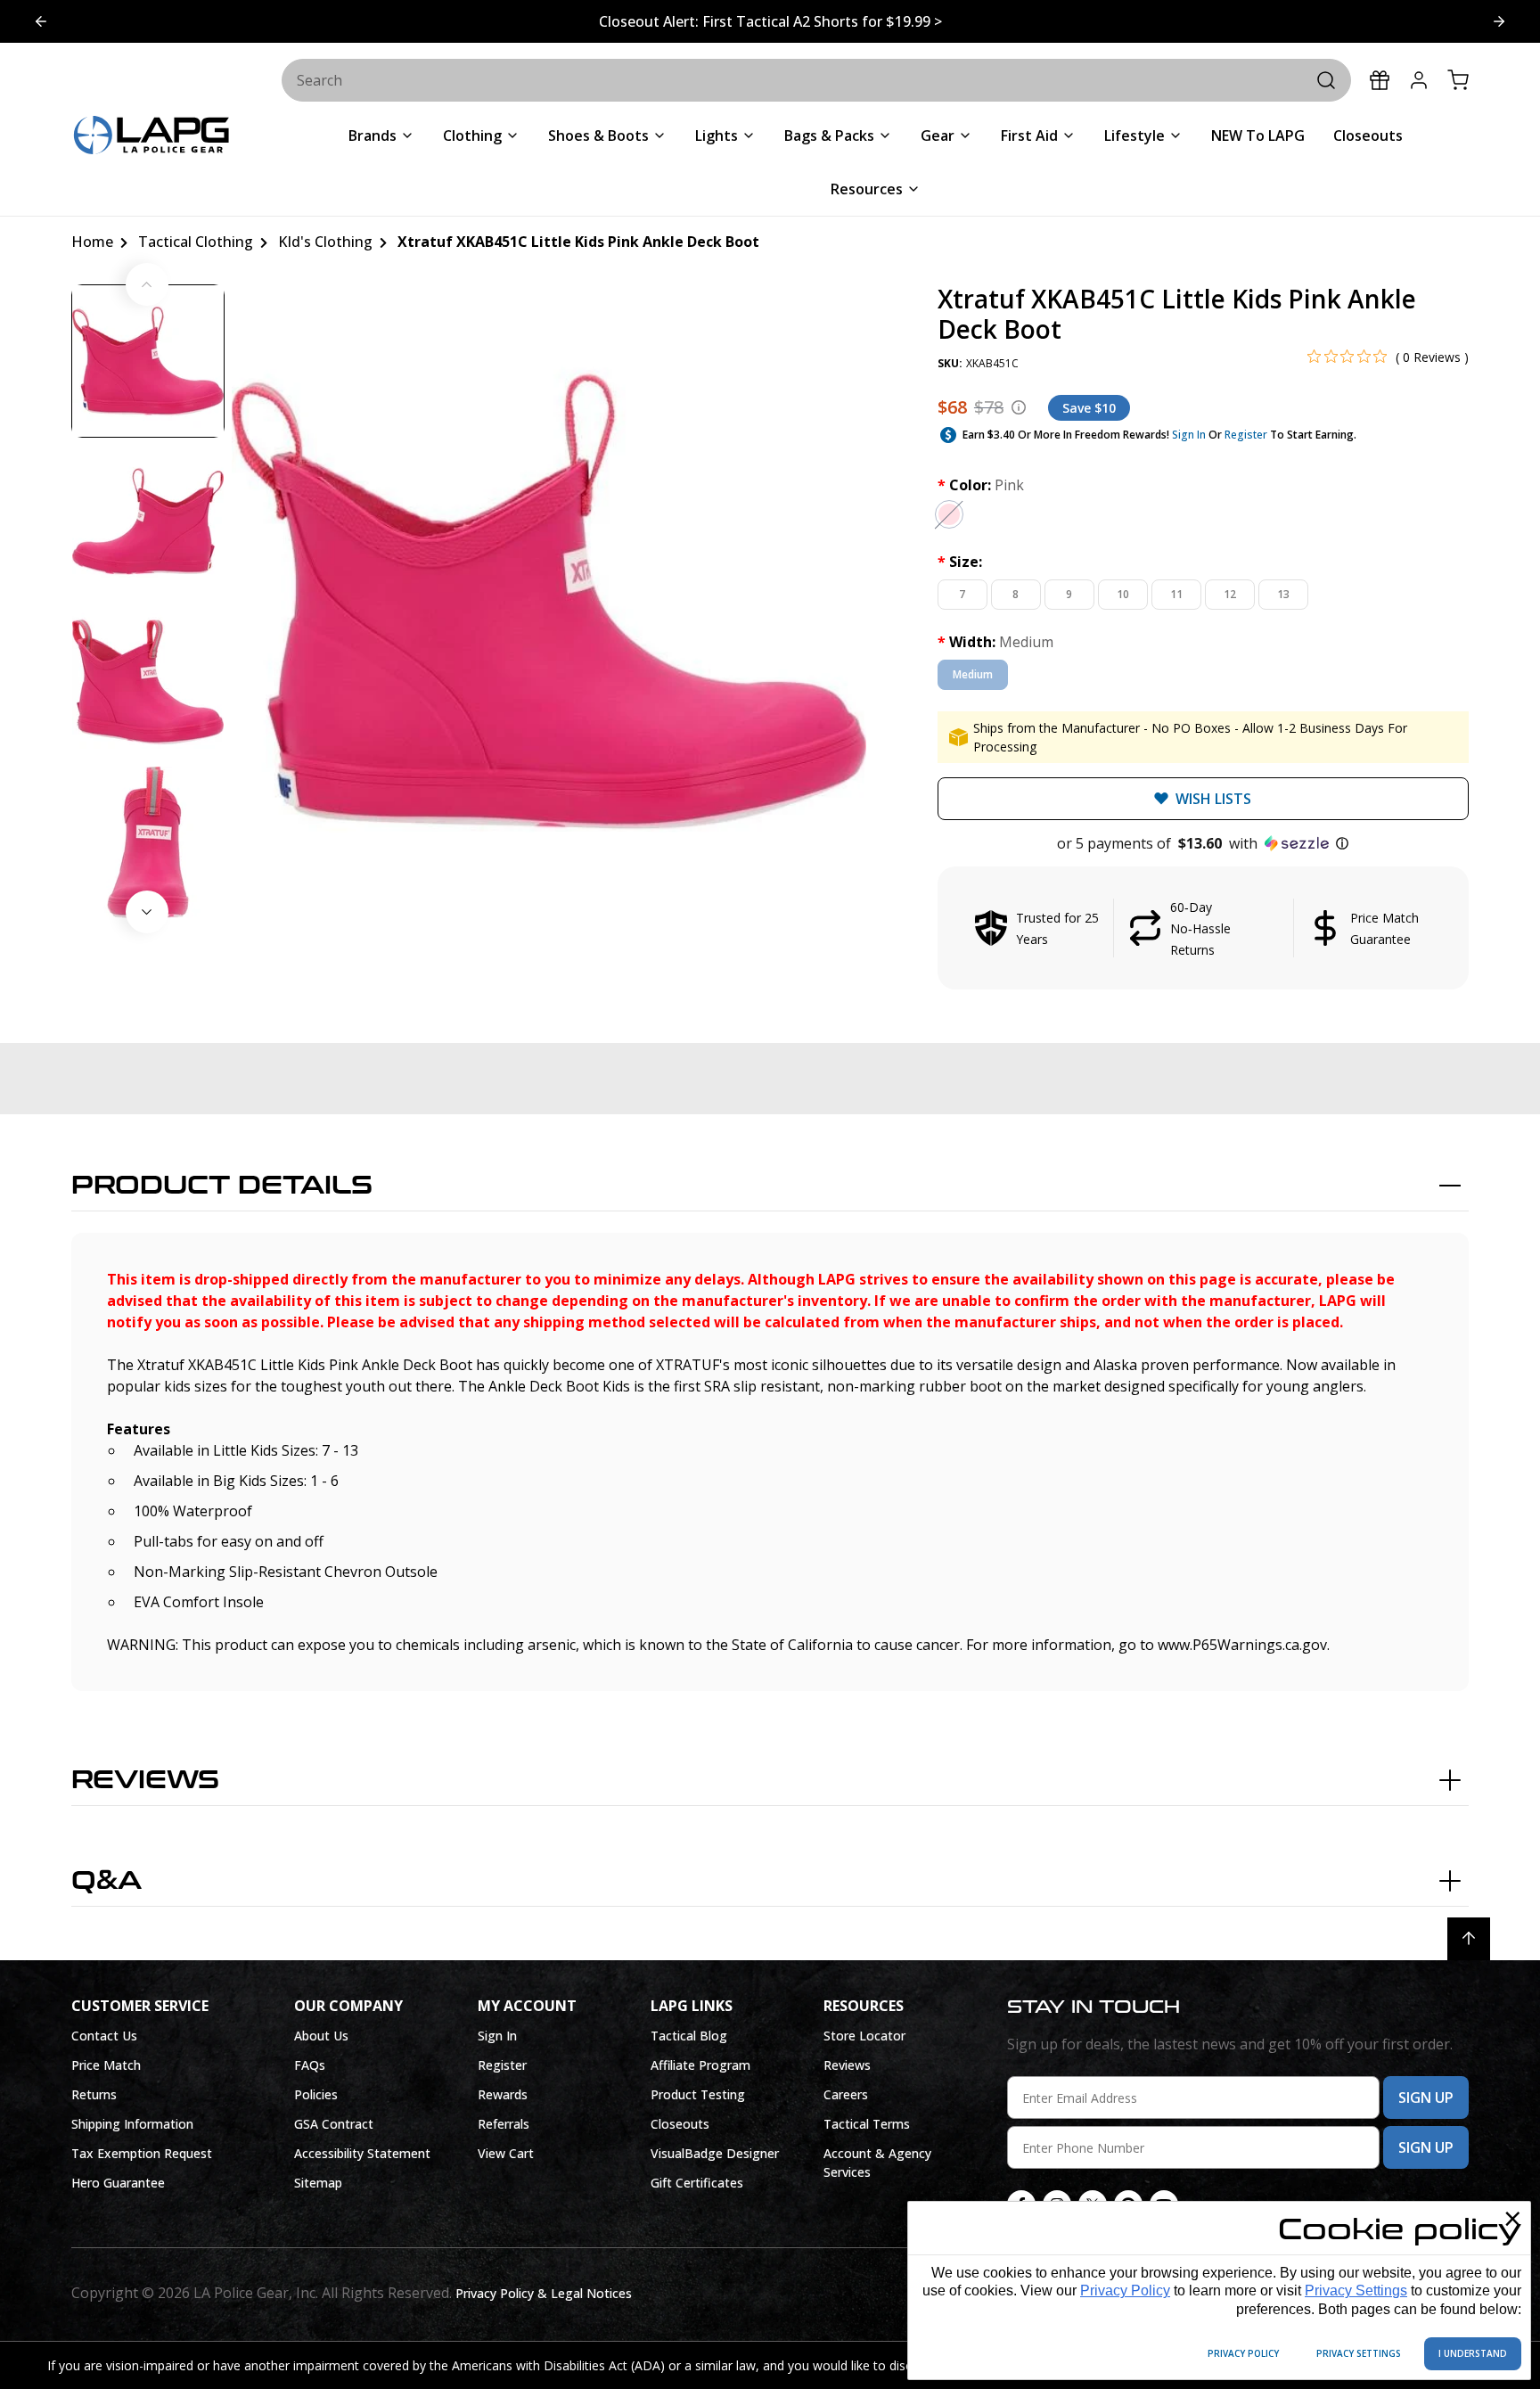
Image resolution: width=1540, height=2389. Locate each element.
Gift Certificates (697, 2183)
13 (1283, 594)
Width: (995, 642)
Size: (960, 562)
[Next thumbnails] (147, 912)
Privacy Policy (1125, 2290)
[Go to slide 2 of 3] (1499, 21)
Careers (846, 2094)
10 (1123, 594)
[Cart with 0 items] (1458, 80)
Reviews (145, 1780)
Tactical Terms (867, 2124)
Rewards (503, 2094)
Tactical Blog (689, 2036)
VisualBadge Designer (715, 2153)
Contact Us (104, 2036)
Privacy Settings (1356, 2290)
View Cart (506, 2153)
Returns (94, 2094)
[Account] (1419, 80)
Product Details (222, 1186)
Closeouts (680, 2124)
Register (1246, 435)
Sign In (1189, 435)
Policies (316, 2094)
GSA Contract (334, 2124)
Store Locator (864, 2036)
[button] (1203, 843)
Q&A (106, 1881)
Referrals (504, 2124)
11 (1176, 594)
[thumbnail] (148, 361)
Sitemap (318, 2183)
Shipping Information (132, 2124)
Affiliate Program (700, 2065)
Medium (973, 674)
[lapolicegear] (152, 137)
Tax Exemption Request (142, 2153)
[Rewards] (1380, 80)
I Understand (1473, 2353)
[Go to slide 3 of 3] (41, 21)
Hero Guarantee (118, 2183)
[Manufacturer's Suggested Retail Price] (1019, 407)
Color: (981, 485)
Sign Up (1426, 2098)
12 (1230, 594)
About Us (321, 2036)
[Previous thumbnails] (147, 284)
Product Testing (698, 2094)
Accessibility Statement (362, 2153)
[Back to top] (1469, 1939)
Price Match (106, 2065)
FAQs (310, 2065)
